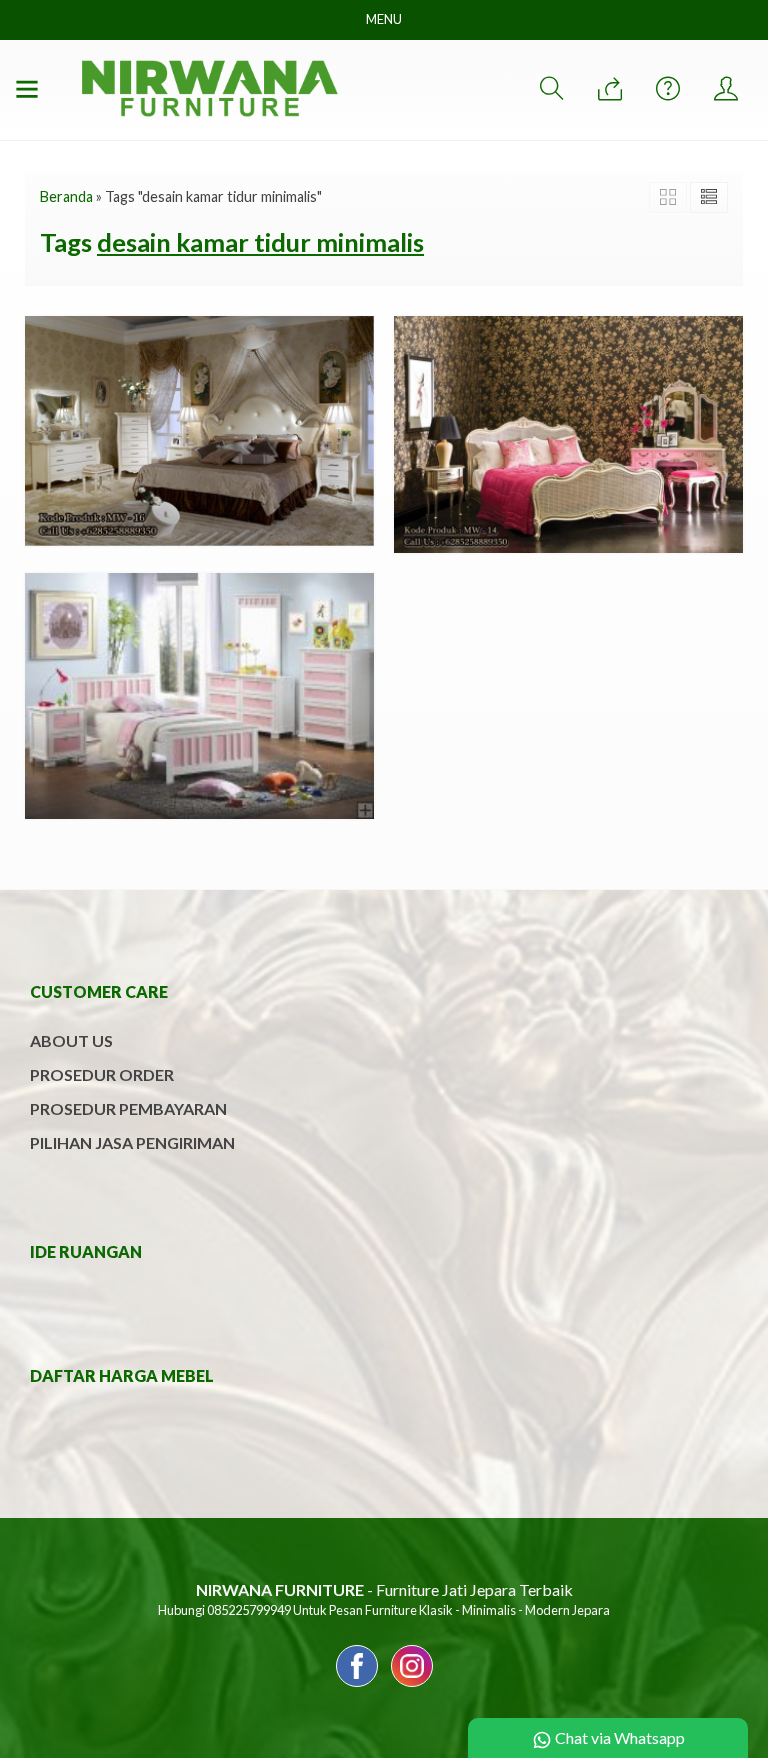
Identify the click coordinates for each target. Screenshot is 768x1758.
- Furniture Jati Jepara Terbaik (384, 1589)
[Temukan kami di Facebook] (357, 1685)
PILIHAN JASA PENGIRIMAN (132, 1142)
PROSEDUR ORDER (102, 1074)
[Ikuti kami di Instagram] (412, 1685)
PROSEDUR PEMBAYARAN (128, 1108)
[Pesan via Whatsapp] (610, 89)
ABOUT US (71, 1040)
